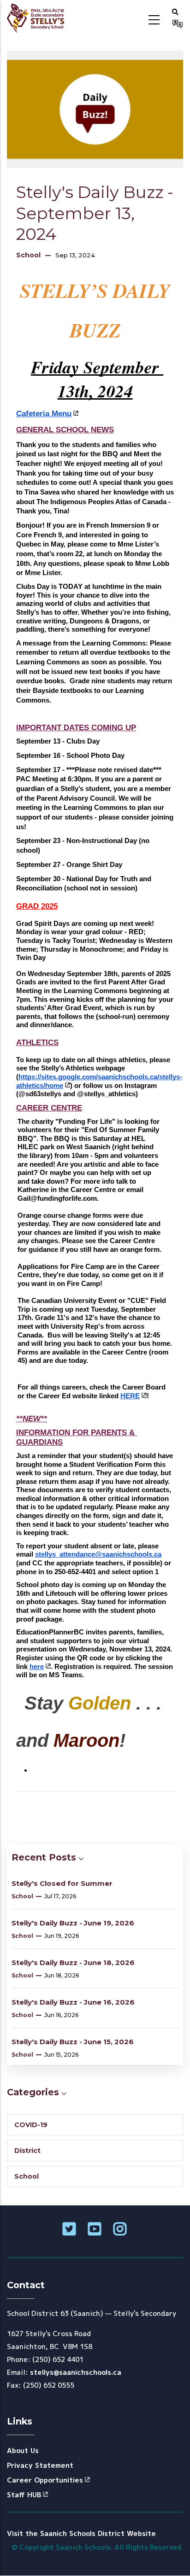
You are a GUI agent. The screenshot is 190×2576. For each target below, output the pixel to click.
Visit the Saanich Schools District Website (81, 2533)
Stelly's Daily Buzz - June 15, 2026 (73, 2042)
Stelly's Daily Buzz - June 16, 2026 (73, 2002)
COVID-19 (31, 2125)
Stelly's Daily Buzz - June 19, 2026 (73, 1923)
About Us (23, 2451)
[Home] (38, 18)
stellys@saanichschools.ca (76, 2372)
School (28, 255)
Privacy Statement (40, 2465)
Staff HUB (24, 2495)
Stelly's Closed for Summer (62, 1883)
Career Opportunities (45, 2480)
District (27, 2151)
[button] (175, 12)
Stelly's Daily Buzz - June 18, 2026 (73, 1963)
